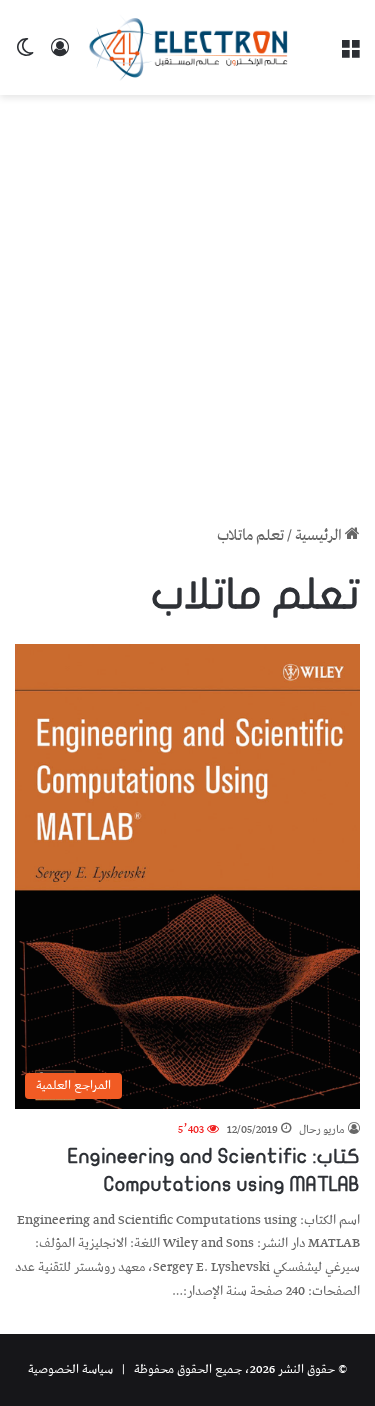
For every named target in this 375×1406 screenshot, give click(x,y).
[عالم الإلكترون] (188, 47)
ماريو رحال (322, 1129)
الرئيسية (320, 536)
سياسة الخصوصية (70, 1369)
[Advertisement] (187, 302)
